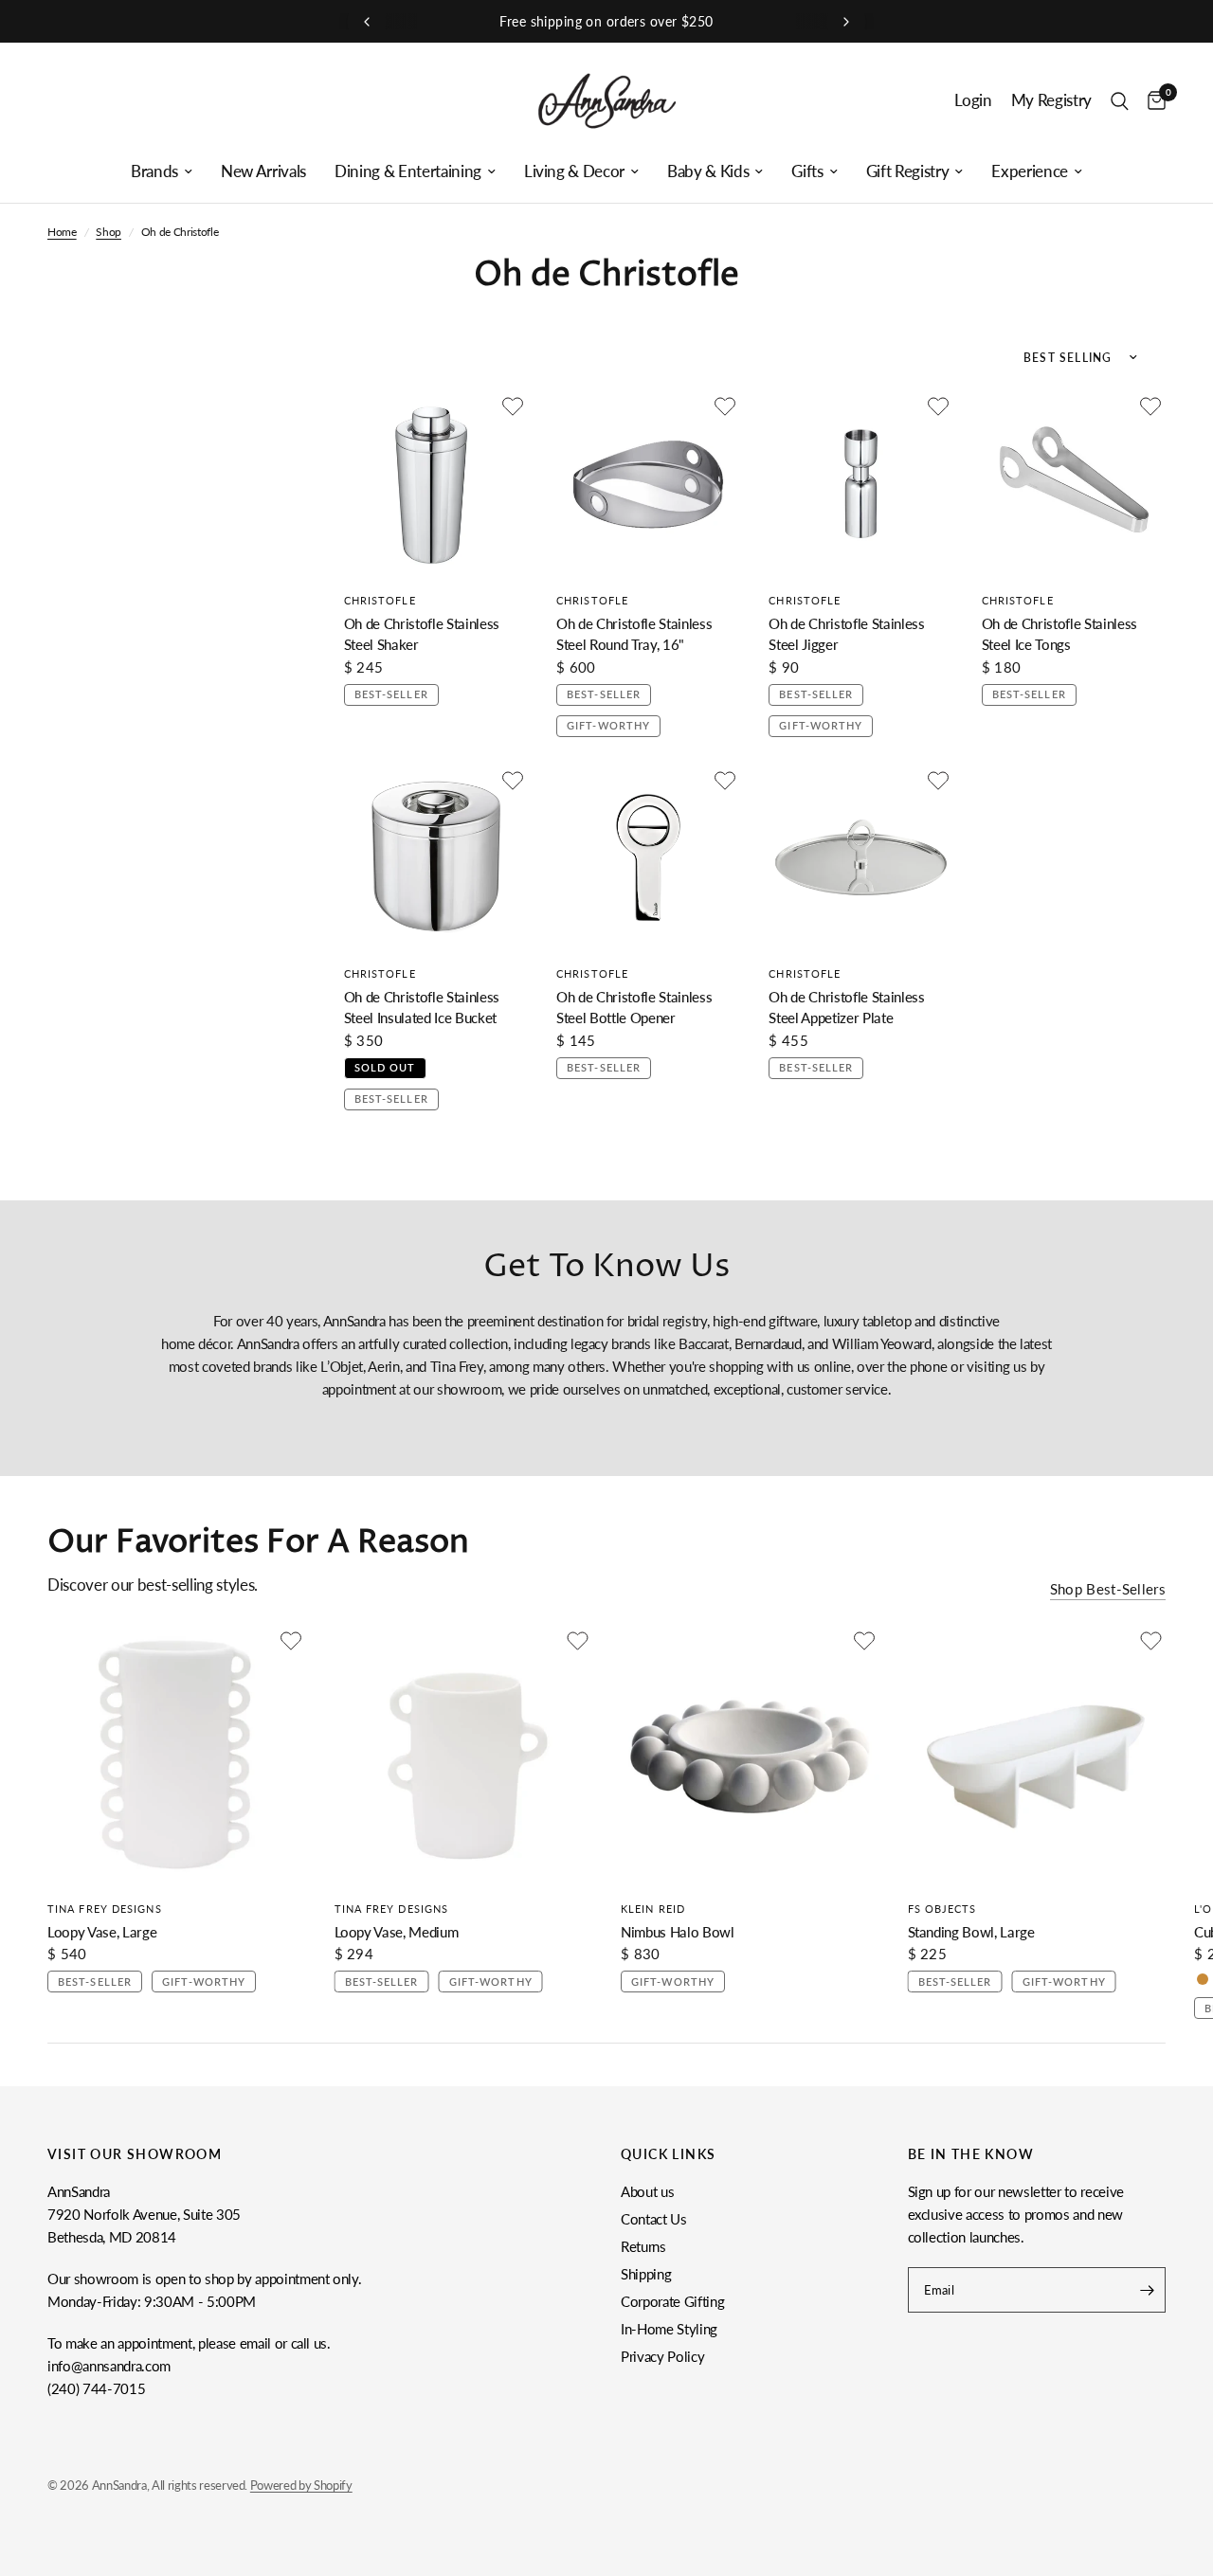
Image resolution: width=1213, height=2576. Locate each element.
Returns (643, 2246)
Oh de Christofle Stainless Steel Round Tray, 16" (634, 634)
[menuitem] (162, 171)
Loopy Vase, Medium (397, 1931)
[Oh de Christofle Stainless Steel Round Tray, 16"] (648, 483)
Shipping (646, 2274)
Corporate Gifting (672, 2301)
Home (62, 232)
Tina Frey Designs (105, 1908)
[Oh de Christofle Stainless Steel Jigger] (860, 483)
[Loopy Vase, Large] (177, 1755)
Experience (1030, 171)
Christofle (380, 600)
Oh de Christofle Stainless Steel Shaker (422, 634)
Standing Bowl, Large (971, 1931)
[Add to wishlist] (513, 406)
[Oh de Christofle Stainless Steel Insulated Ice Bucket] (436, 857)
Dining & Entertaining (408, 171)
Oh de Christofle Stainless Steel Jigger (846, 634)
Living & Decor (574, 171)
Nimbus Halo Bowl (678, 1931)
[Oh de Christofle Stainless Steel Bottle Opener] (648, 857)
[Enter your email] (1147, 2290)
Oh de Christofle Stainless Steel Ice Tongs (1059, 634)
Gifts (807, 171)
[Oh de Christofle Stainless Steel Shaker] (436, 483)
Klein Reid (653, 1908)
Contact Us (654, 2219)
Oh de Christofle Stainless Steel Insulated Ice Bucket (422, 1008)
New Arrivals (263, 171)
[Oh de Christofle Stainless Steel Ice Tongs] (1074, 483)
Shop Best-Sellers (1108, 1589)
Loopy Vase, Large (102, 1931)
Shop (109, 232)
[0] (1152, 101)
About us (647, 2191)
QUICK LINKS (668, 2154)
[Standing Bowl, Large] (1037, 1755)
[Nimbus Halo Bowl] (750, 1755)
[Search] (1120, 101)
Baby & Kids (708, 171)
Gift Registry (908, 171)
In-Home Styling (669, 2329)
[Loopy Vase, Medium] (464, 1755)
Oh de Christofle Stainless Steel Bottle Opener (634, 1008)
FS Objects (942, 1908)
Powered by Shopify (301, 2485)
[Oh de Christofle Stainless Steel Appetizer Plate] (860, 857)
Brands (154, 171)
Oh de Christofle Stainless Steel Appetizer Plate (846, 1008)
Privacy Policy (662, 2356)
